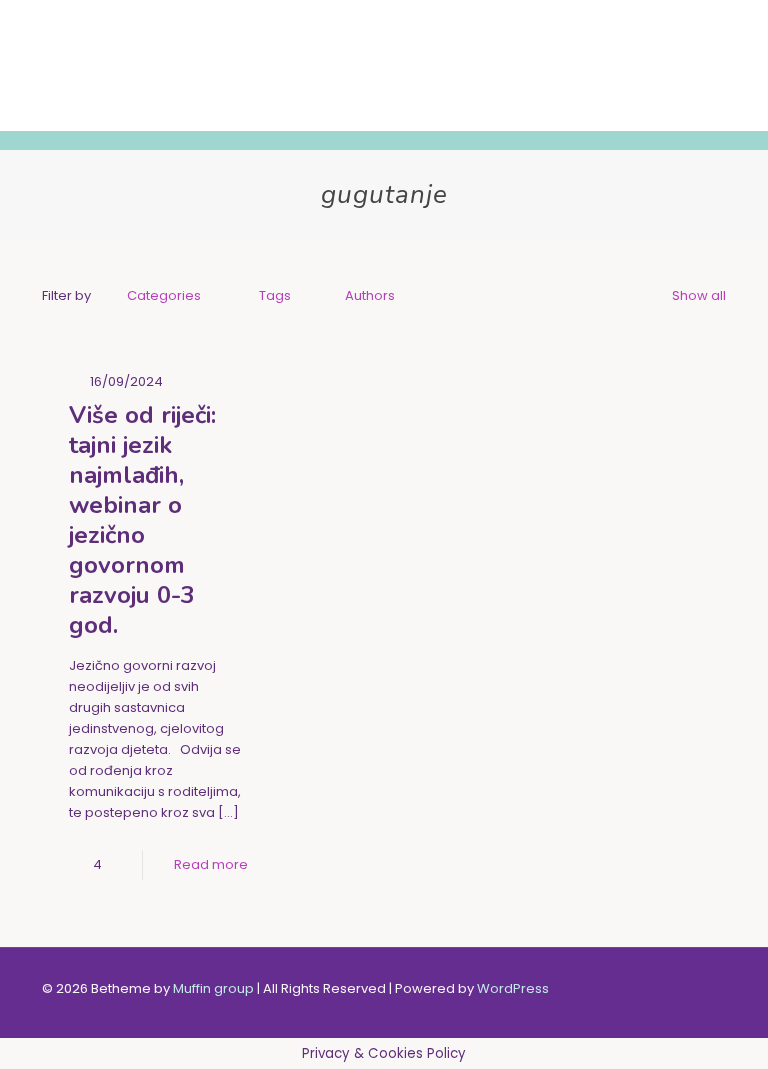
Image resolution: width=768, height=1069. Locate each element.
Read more (211, 864)
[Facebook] (596, 987)
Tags (275, 295)
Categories (164, 295)
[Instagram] (623, 987)
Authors (370, 295)
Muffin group (213, 988)
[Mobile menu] (694, 65)
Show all (699, 295)
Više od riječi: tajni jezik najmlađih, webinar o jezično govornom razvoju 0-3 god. (142, 520)
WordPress (513, 988)
